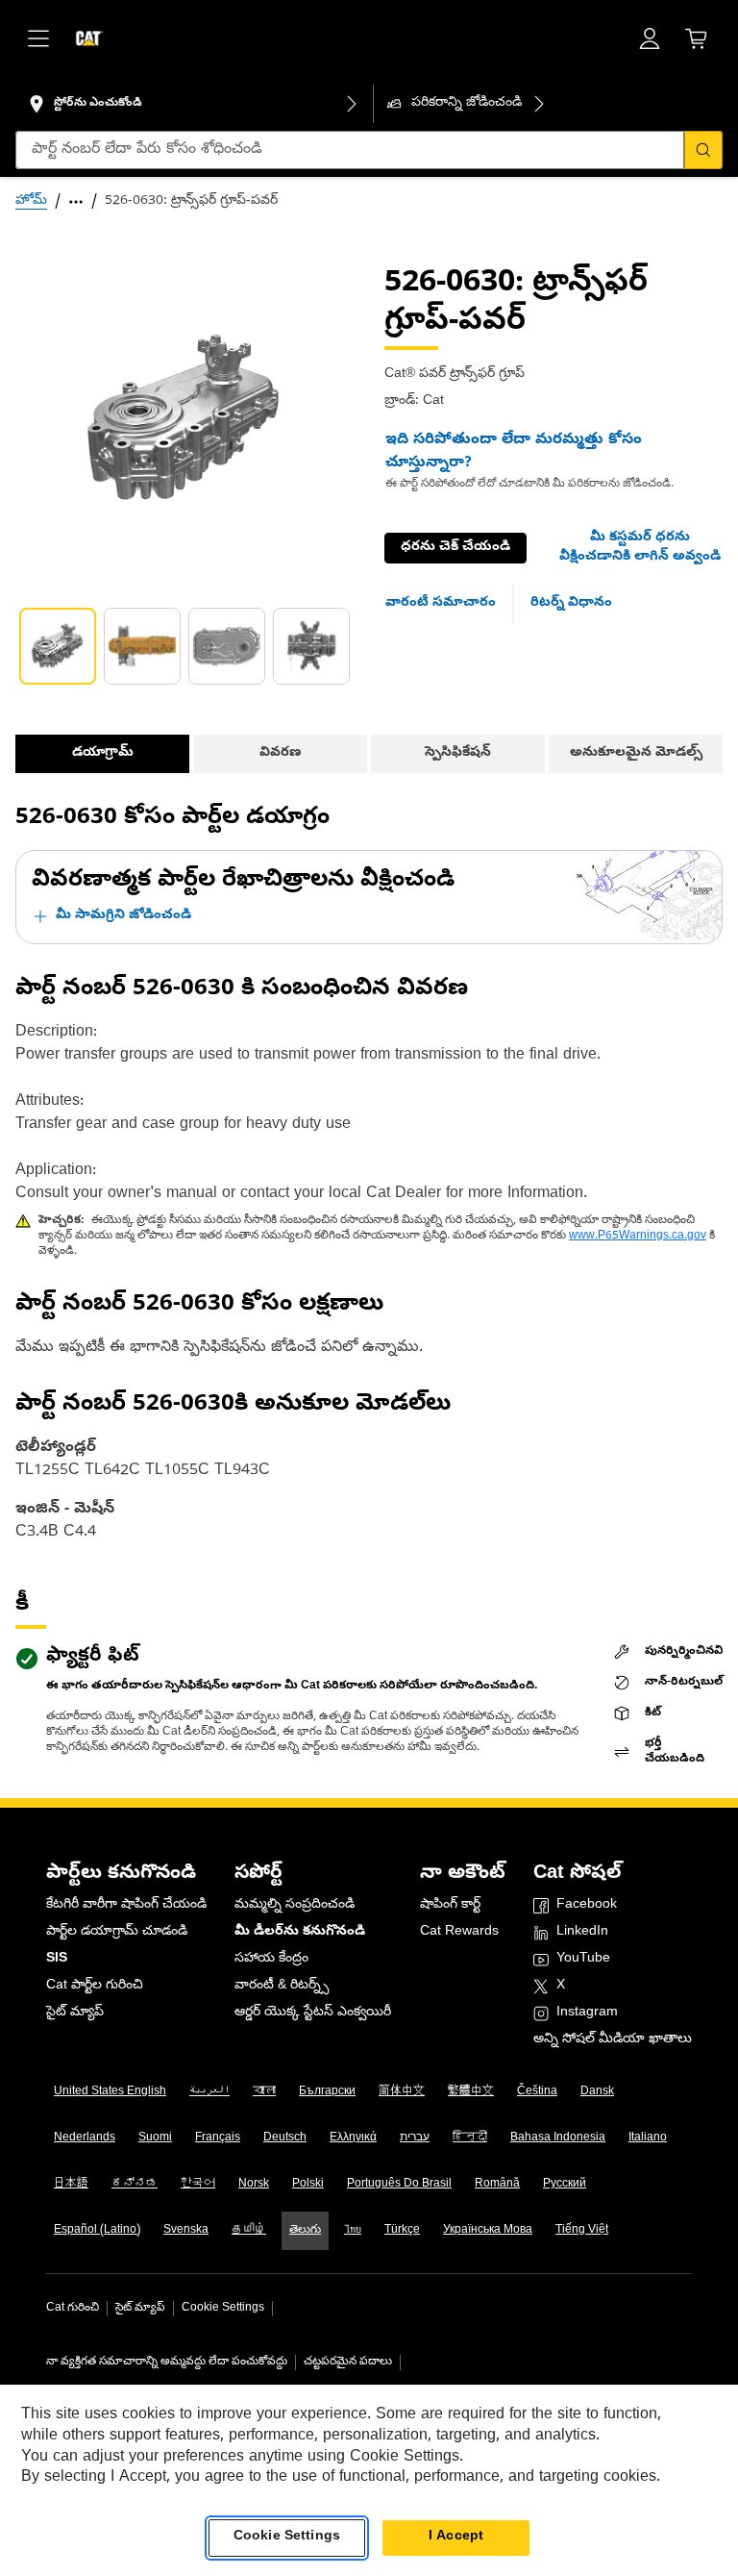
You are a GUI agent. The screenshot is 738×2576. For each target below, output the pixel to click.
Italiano (648, 2138)
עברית (415, 2138)
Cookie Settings (223, 2309)
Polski (308, 2185)
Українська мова (488, 2231)
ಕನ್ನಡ (135, 2185)
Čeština (537, 2092)
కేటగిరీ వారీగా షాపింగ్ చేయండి (126, 1905)
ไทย (353, 2231)
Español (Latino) (97, 2231)
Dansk (597, 2092)
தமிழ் (249, 2231)
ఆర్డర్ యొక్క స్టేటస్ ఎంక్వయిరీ (313, 2013)
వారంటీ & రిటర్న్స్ (282, 1986)
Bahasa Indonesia (558, 2138)
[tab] (58, 646)
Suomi (155, 2138)
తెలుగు (305, 2231)
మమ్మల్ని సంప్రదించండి (295, 1905)
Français (218, 2138)
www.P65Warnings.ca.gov (638, 1237)
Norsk (254, 2185)
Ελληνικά (353, 2138)
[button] (640, 548)
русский (565, 2185)
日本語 (71, 2185)
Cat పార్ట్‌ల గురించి (95, 1986)
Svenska (186, 2231)
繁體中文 (471, 2092)
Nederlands (85, 2138)
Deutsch (285, 2138)
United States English (110, 2092)
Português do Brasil (399, 2185)
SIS (57, 1959)
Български (327, 2092)
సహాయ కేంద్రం (271, 1959)
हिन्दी (470, 2138)
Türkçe (402, 2231)
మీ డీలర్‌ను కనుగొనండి (300, 1932)
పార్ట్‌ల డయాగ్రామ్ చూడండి (117, 1932)
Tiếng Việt (582, 2231)
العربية (209, 2092)
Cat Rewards (459, 1932)
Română (497, 2185)
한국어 (198, 2185)
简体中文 (402, 2092)
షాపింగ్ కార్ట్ (450, 1905)
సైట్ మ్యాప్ (75, 2013)
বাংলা (264, 2092)
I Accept (456, 2537)
